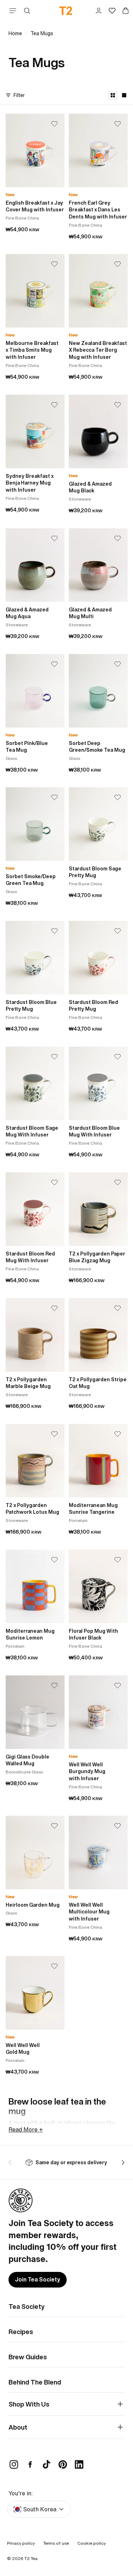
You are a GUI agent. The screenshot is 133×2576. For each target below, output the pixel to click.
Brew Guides (28, 2357)
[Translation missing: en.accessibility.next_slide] (122, 2162)
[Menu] (11, 11)
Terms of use (56, 2543)
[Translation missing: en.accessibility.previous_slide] (11, 2162)
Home (15, 33)
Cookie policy (92, 2543)
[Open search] (27, 11)
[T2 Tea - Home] (66, 11)
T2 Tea (31, 2558)
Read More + (26, 2129)
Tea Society (27, 2306)
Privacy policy (21, 2543)
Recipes (21, 2332)
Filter (19, 95)
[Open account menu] (99, 11)
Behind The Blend (35, 2382)
